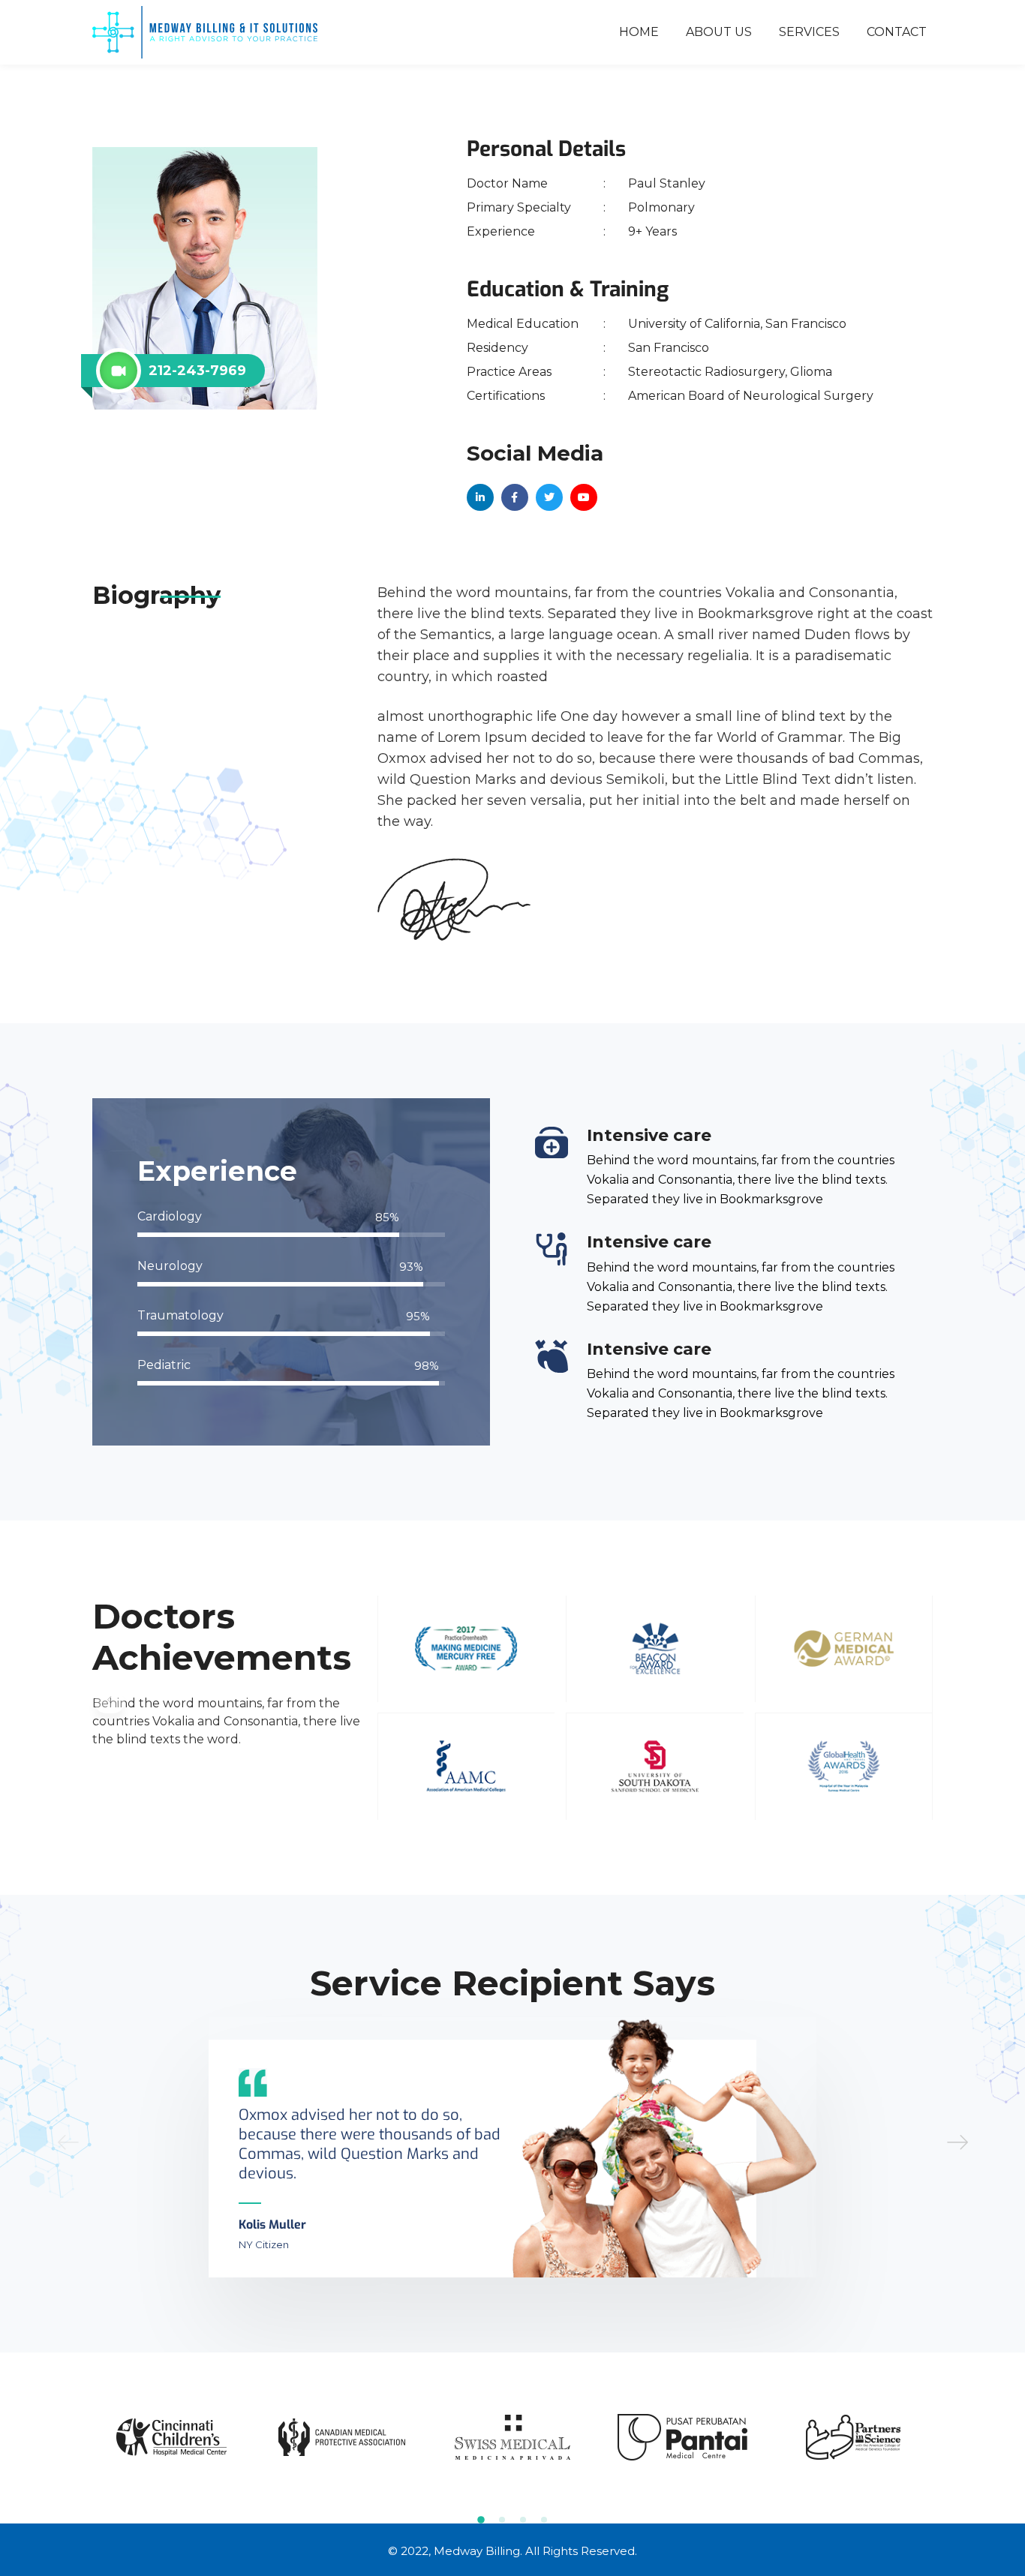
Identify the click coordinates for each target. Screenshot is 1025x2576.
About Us (719, 32)
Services (809, 32)
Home (639, 32)
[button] (957, 2142)
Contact (897, 32)
